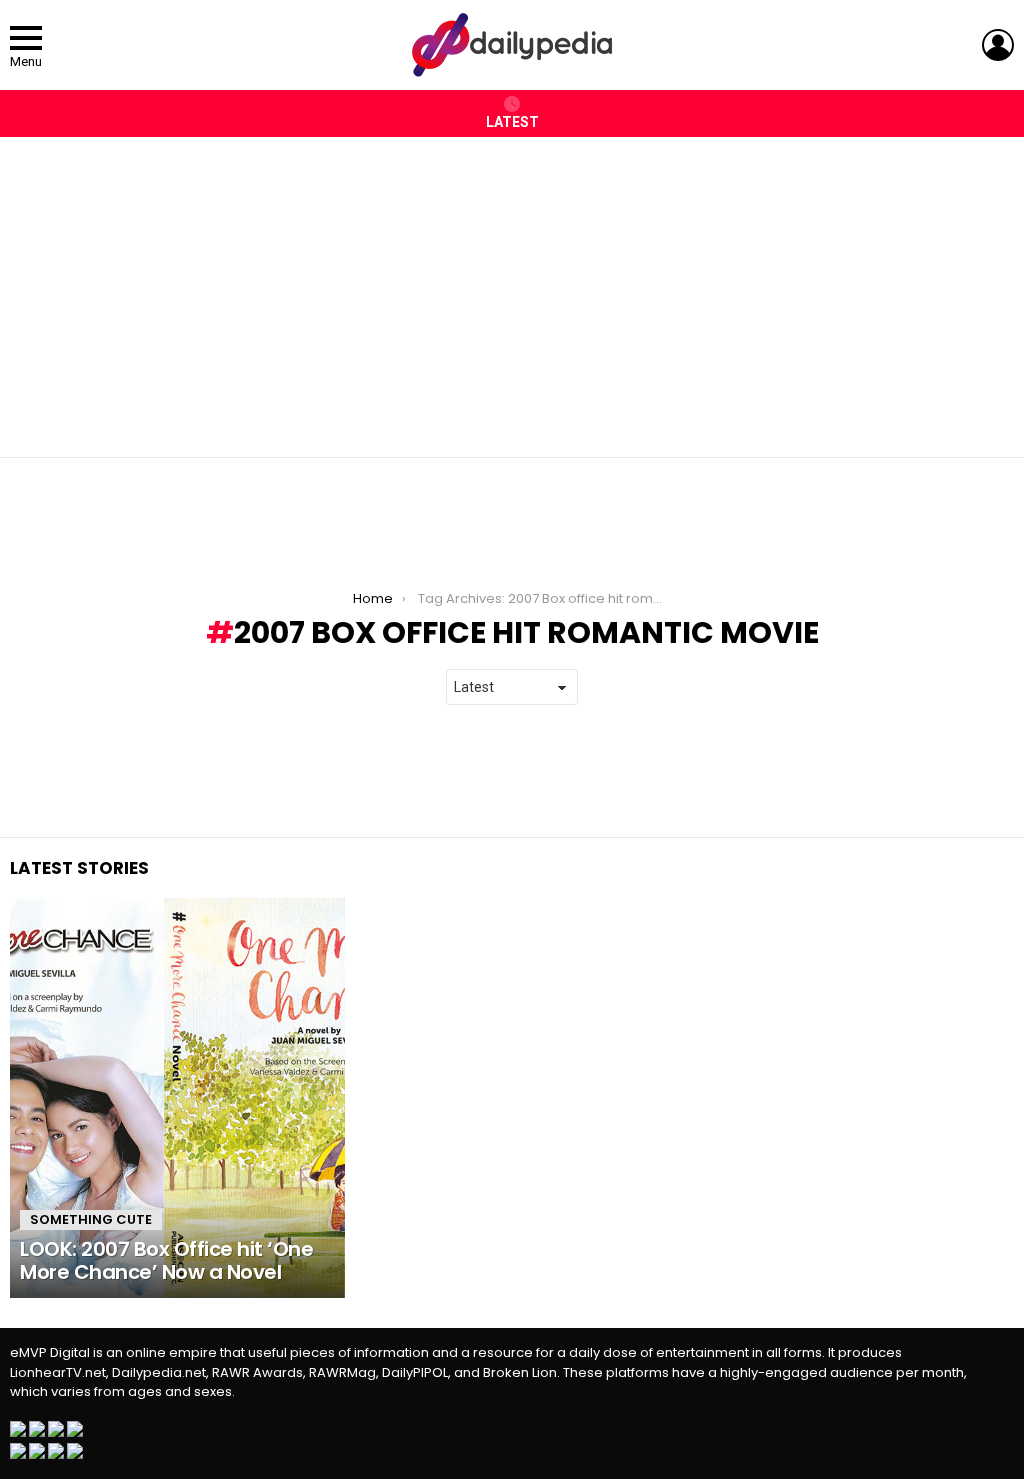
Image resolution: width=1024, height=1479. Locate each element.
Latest (512, 122)
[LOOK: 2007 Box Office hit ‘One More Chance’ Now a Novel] (177, 1098)
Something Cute (91, 1219)
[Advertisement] (512, 287)
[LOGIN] (998, 45)
